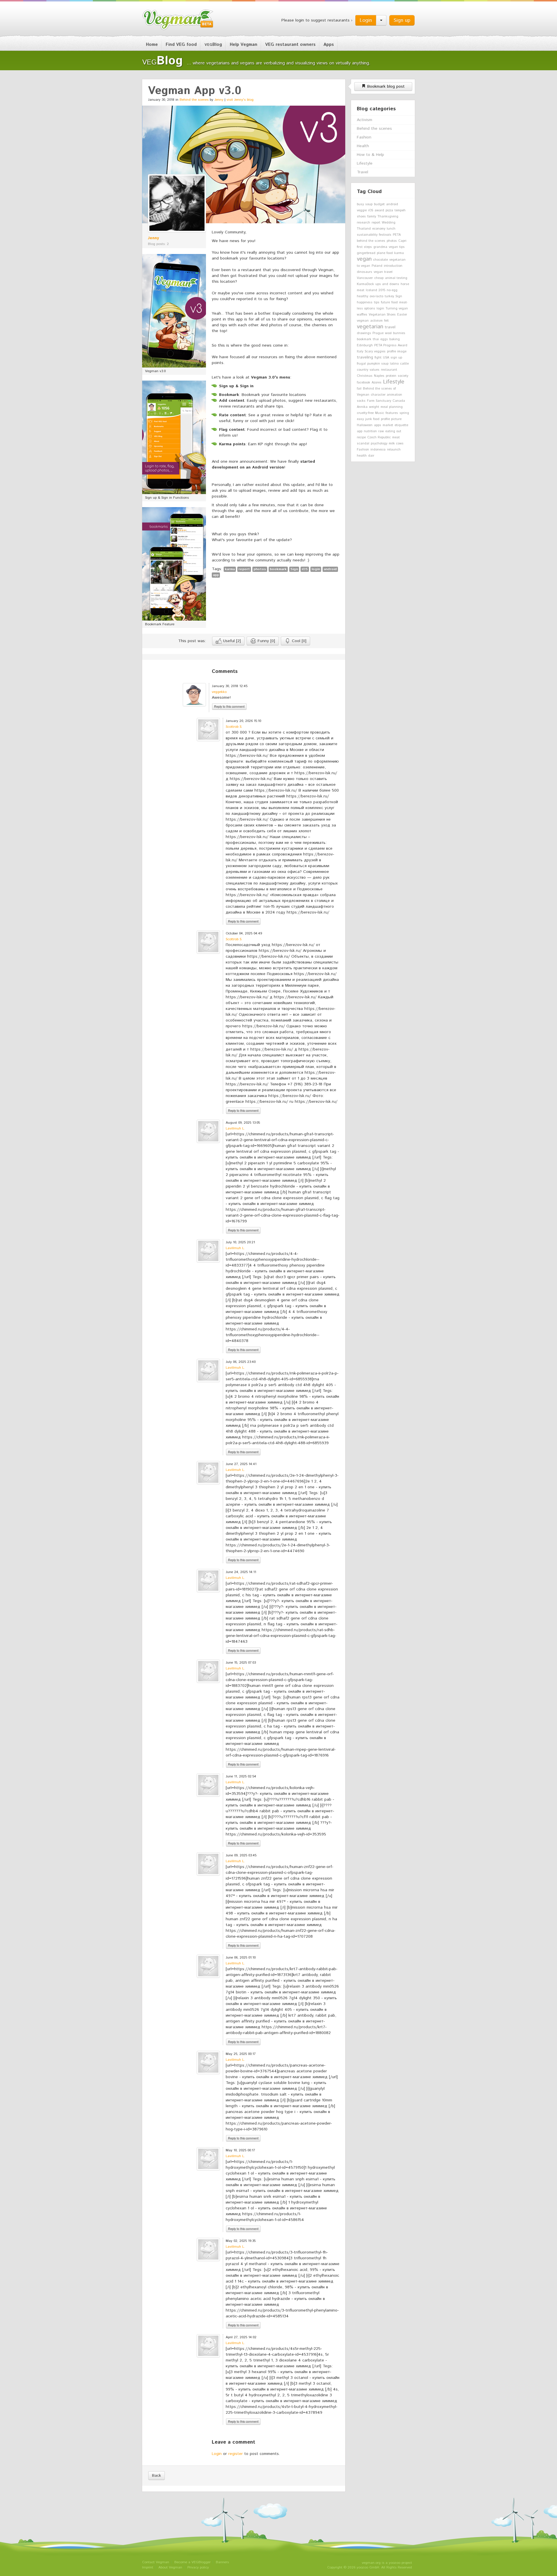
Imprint (148, 2567)
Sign (294, 569)
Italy (360, 352)
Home (152, 45)
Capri (402, 241)
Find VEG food (181, 45)
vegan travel (383, 272)
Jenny (219, 100)
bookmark (278, 569)
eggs (384, 339)
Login (366, 20)
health (362, 456)
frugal (361, 364)
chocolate (380, 260)
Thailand (364, 229)
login (316, 569)
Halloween (365, 425)
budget (379, 204)
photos (260, 569)
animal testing (396, 278)
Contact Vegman (156, 2562)
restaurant (389, 370)
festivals (385, 235)
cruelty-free (365, 413)
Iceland (371, 290)
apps (378, 425)
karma (230, 569)
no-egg (392, 290)
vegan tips (397, 247)
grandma (380, 247)
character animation (386, 395)
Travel (362, 172)
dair (371, 456)
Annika (362, 407)
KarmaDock (365, 284)
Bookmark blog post (385, 87)
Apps (329, 45)
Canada (399, 401)
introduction (393, 266)
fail (359, 389)
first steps (364, 247)
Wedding (389, 223)
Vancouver (365, 278)
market (388, 425)
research (364, 223)
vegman (363, 321)
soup (369, 204)
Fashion (364, 137)
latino (394, 364)
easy (360, 419)
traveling (365, 357)
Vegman (178, 20)
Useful (231, 641)
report (244, 569)
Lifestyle (365, 163)
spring (404, 413)
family (372, 217)
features (392, 413)
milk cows (396, 444)
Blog (213, 45)
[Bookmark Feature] (174, 564)
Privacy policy (198, 2567)
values (375, 370)
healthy (362, 296)
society (403, 376)
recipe (361, 437)
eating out (393, 431)
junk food (372, 419)
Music (380, 413)
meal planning (392, 407)
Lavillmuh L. (235, 1128)
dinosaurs (365, 272)
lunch (391, 229)
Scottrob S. (234, 727)
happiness (365, 302)
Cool (298, 641)
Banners (222, 2562)
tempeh (400, 210)
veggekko (219, 692)
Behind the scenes (194, 100)
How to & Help (370, 155)
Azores (377, 383)
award (379, 210)
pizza (389, 210)
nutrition (370, 431)
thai (376, 339)
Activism (365, 120)
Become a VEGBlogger (192, 2562)
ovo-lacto (376, 296)
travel (390, 327)
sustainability (367, 235)
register (236, 2454)
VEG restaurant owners (290, 45)
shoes (361, 217)
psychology (379, 444)
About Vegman (170, 2567)
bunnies (399, 333)
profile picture (391, 419)
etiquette (401, 425)
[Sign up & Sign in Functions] (174, 437)
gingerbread (366, 253)
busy (360, 204)
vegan (364, 259)
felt (386, 321)
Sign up (402, 20)
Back (157, 2476)
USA (386, 358)
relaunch (394, 450)
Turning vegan (397, 309)
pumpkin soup (378, 364)
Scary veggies (375, 352)
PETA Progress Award (391, 345)
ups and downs (387, 284)
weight (374, 407)
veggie (362, 210)
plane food (385, 253)
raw (381, 431)
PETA (397, 235)
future (385, 302)
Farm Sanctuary (379, 401)
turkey (389, 296)
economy (379, 229)
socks (361, 401)
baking (395, 339)
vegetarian (370, 327)
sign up (396, 358)
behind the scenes (371, 241)
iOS (305, 569)
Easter (402, 315)
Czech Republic (379, 437)
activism (376, 321)
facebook (364, 383)
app (216, 575)
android (330, 569)
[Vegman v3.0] (174, 311)
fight (378, 358)
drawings (364, 333)
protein (391, 376)
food (395, 302)
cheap (379, 278)
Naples (379, 376)
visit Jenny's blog (240, 100)
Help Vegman (244, 45)
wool (388, 333)
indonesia (378, 450)
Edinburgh (365, 345)
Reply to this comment (229, 706)
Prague (378, 333)
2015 (382, 290)
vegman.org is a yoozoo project (387, 2563)
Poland (377, 266)
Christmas (365, 376)
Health (363, 146)
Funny (266, 641)
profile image (397, 352)
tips (377, 302)
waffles (362, 315)
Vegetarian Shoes (382, 315)
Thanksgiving (388, 217)
